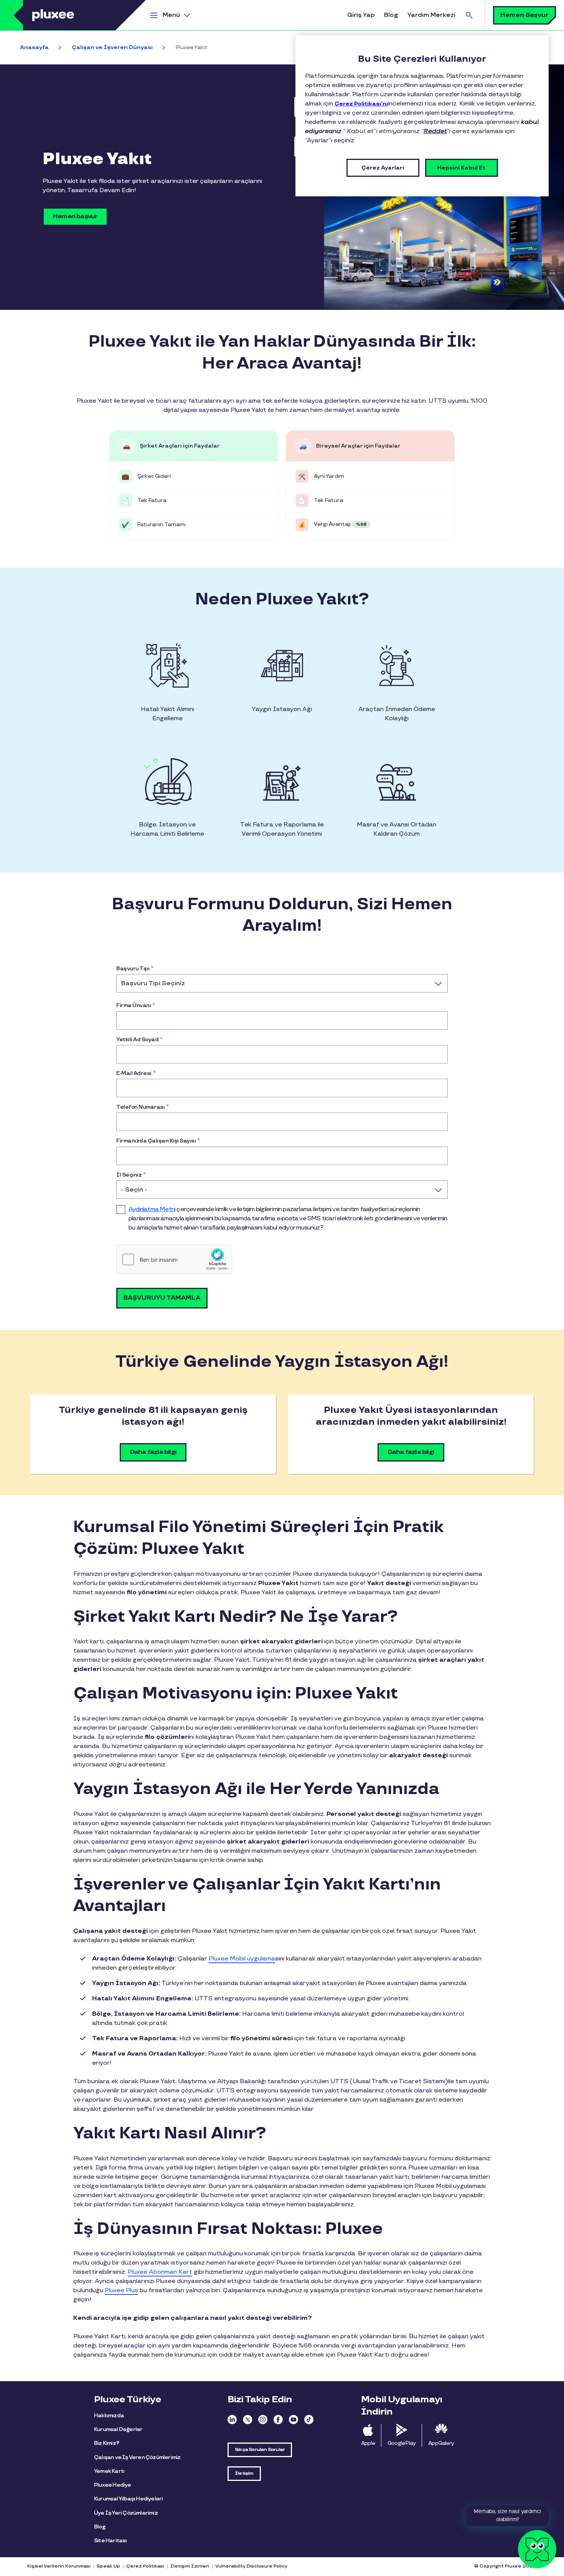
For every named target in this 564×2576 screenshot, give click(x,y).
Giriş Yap (361, 15)
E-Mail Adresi (136, 1073)
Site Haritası (110, 2541)
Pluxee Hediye (113, 2485)
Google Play (402, 2443)
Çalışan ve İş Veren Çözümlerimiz (137, 2457)
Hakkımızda (109, 2416)
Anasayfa (34, 47)
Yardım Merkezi (431, 15)
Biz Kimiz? (106, 2443)
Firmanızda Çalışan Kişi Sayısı (158, 1141)
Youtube (294, 2420)
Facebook (278, 2420)
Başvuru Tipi (135, 969)
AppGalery (441, 2443)
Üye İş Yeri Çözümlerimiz (126, 2513)
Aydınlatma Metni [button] (152, 1209)
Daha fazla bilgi (153, 1452)
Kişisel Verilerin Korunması (59, 2566)
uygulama (242, 1959)
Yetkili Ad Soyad (139, 1039)
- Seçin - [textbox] (134, 1190)
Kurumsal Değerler (118, 2429)
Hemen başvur (75, 216)
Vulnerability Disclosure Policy (251, 2566)
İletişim (244, 2473)
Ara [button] (469, 15)
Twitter (247, 2420)
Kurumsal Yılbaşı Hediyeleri (128, 2499)
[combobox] (282, 983)
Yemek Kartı (109, 2471)
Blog (391, 15)
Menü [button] (171, 15)
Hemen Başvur (524, 15)
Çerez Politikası (145, 2566)
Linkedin (232, 2420)
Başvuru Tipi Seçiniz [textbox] (153, 983)
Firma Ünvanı (136, 1005)
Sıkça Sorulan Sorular (260, 2450)
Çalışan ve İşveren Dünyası (112, 47)
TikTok (309, 2420)
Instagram (263, 2420)
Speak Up (108, 2566)
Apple (368, 2443)
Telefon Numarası (143, 1107)
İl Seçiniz (131, 1175)
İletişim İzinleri (190, 2566)
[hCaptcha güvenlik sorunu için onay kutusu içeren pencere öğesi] (174, 1259)
